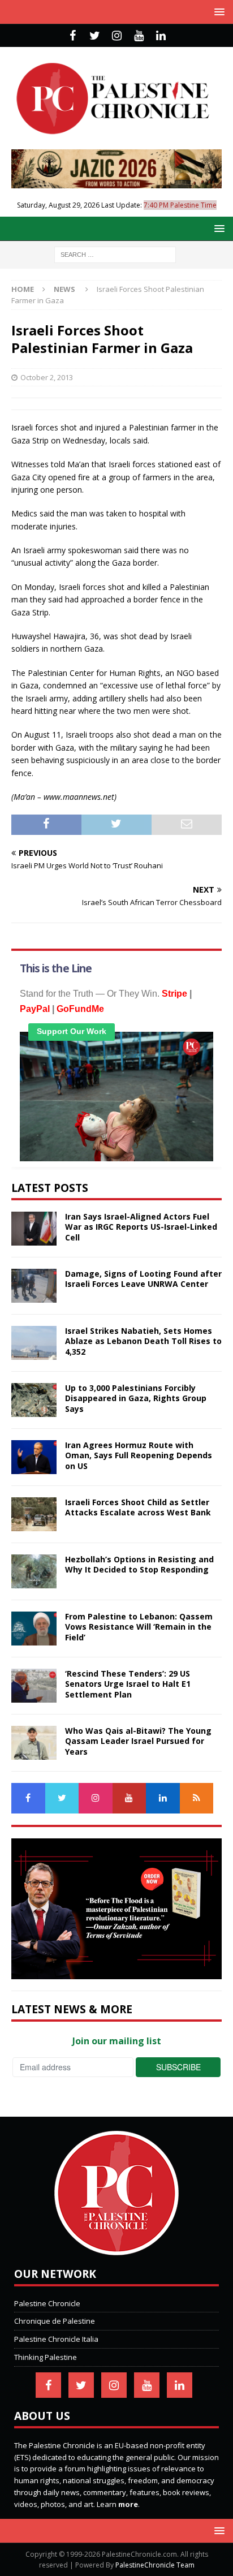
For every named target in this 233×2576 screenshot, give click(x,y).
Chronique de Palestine (55, 2321)
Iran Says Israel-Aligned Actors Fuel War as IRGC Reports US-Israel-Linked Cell (141, 1227)
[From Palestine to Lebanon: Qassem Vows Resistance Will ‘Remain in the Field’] (34, 1629)
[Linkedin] (161, 36)
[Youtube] (139, 36)
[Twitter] (95, 36)
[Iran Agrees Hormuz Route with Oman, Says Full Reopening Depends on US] (34, 1457)
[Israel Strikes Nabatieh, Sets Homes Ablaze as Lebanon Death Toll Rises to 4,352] (34, 1343)
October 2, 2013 (47, 377)
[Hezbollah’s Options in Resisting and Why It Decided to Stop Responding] (34, 1571)
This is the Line (56, 968)
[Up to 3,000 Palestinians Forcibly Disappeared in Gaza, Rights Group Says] (34, 1400)
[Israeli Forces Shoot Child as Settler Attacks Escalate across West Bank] (34, 1514)
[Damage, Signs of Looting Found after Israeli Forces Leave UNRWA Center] (34, 1286)
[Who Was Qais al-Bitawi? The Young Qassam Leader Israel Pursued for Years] (34, 1743)
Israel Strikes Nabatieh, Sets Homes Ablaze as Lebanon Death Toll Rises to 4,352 (143, 1341)
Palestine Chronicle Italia (56, 2339)
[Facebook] (73, 36)
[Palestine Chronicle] (116, 2249)
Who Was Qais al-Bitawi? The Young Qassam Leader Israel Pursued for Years (138, 1741)
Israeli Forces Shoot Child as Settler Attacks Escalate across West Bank (138, 1507)
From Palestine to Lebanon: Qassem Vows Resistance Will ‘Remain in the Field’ (139, 1627)
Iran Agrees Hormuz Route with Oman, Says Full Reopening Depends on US (139, 1455)
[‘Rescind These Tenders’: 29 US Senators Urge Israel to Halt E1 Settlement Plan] (34, 1686)
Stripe (174, 994)
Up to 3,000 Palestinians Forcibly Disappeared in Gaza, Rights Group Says (136, 1398)
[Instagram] (117, 36)
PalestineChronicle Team (155, 2565)
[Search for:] (115, 254)
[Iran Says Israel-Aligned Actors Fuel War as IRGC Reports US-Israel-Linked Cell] (34, 1229)
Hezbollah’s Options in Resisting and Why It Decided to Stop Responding (139, 1564)
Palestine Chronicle (47, 2303)
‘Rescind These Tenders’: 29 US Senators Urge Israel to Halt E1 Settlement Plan (128, 1684)
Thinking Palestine (46, 2357)
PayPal (35, 1009)
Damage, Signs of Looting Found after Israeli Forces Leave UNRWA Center (143, 1279)
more (128, 2504)
